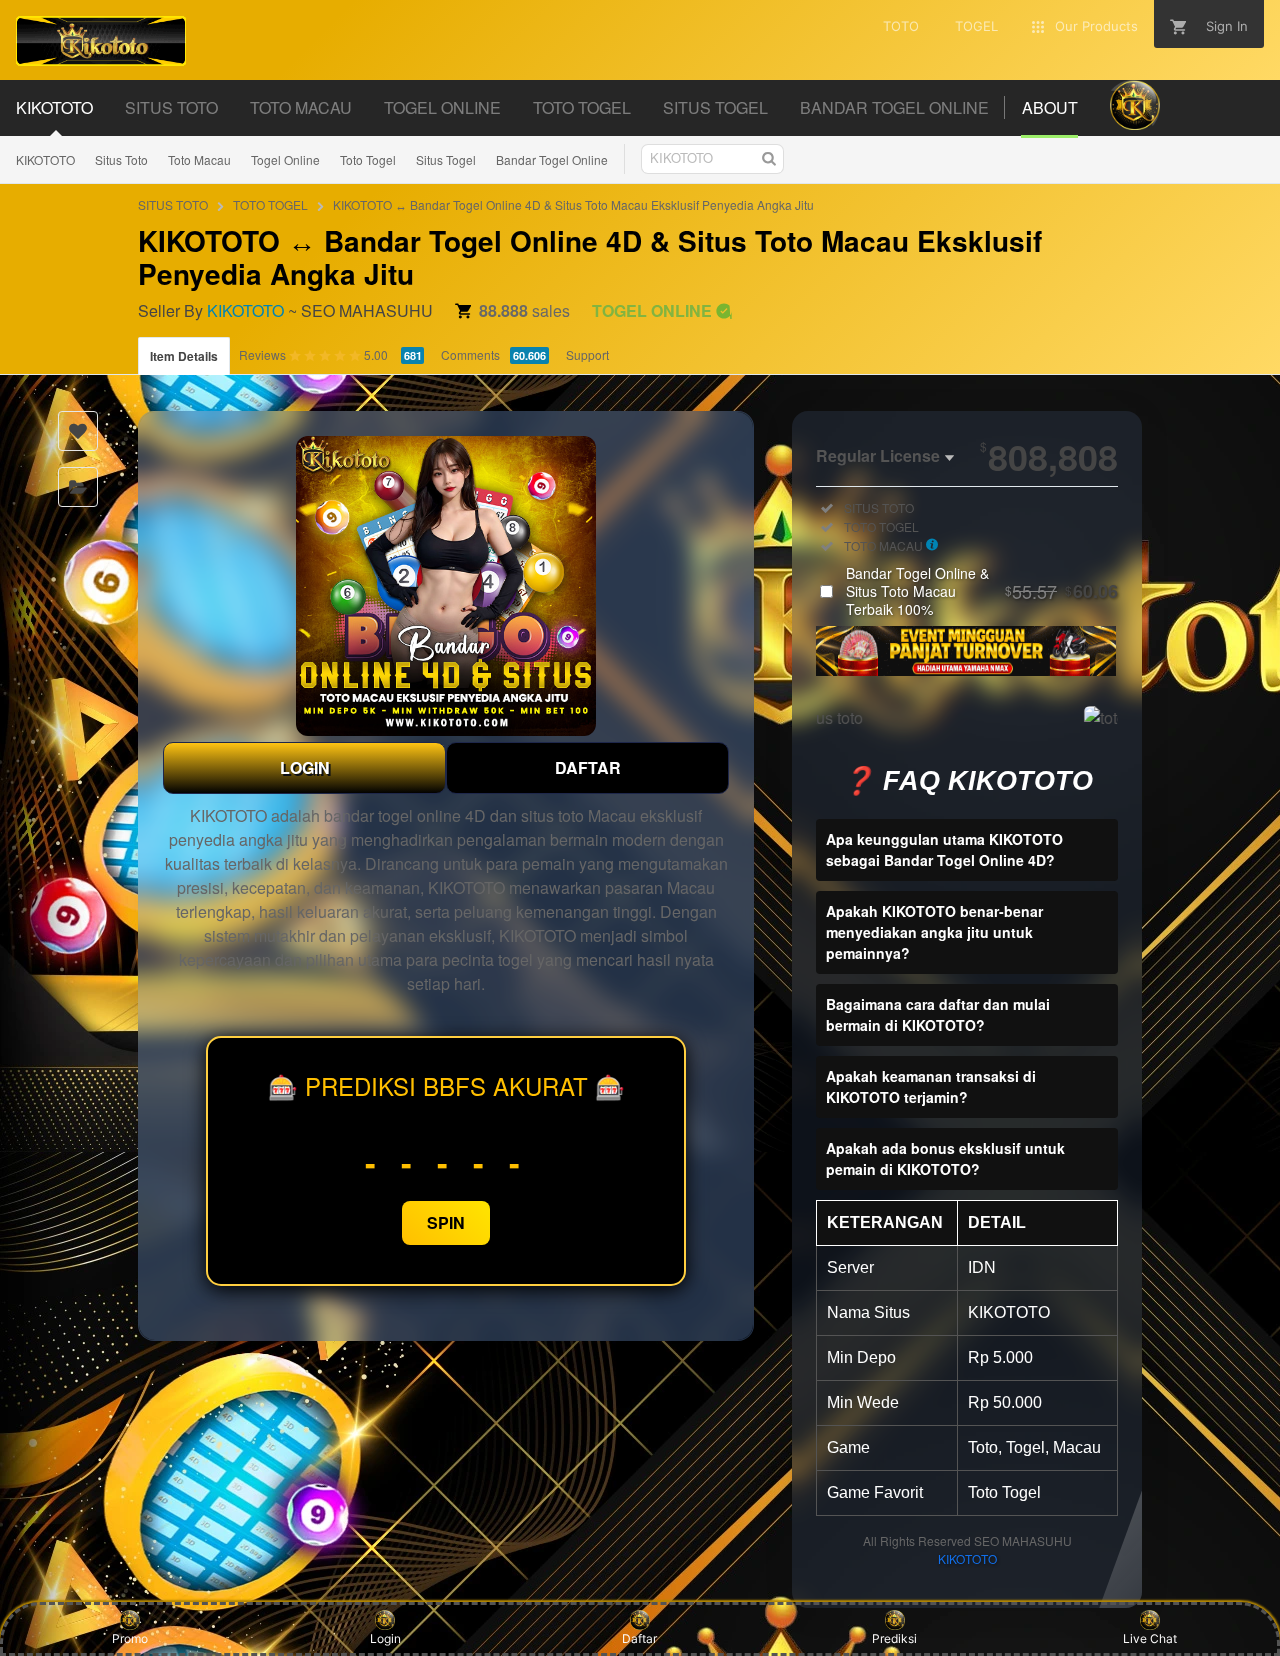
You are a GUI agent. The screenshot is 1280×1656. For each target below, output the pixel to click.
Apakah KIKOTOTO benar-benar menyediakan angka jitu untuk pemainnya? (934, 932)
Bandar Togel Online (552, 159)
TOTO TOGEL (270, 204)
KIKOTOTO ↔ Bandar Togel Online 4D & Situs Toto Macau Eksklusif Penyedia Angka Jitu (573, 204)
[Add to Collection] (78, 487)
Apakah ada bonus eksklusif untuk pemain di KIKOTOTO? (945, 1158)
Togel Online (285, 159)
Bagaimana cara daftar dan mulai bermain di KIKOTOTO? (938, 1014)
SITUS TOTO (173, 204)
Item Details (184, 356)
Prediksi (894, 1638)
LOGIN (305, 767)
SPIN (446, 1222)
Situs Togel (446, 159)
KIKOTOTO (45, 159)
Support (587, 354)
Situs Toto (121, 159)
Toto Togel (368, 159)
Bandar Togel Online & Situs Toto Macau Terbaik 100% (982, 591)
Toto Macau (199, 159)
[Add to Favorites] (78, 431)
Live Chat (1150, 1638)
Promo (130, 1638)
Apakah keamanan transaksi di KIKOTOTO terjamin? (931, 1086)
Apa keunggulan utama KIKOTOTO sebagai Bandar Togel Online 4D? (944, 849)
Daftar (639, 1638)
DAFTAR (588, 767)
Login (385, 1638)
